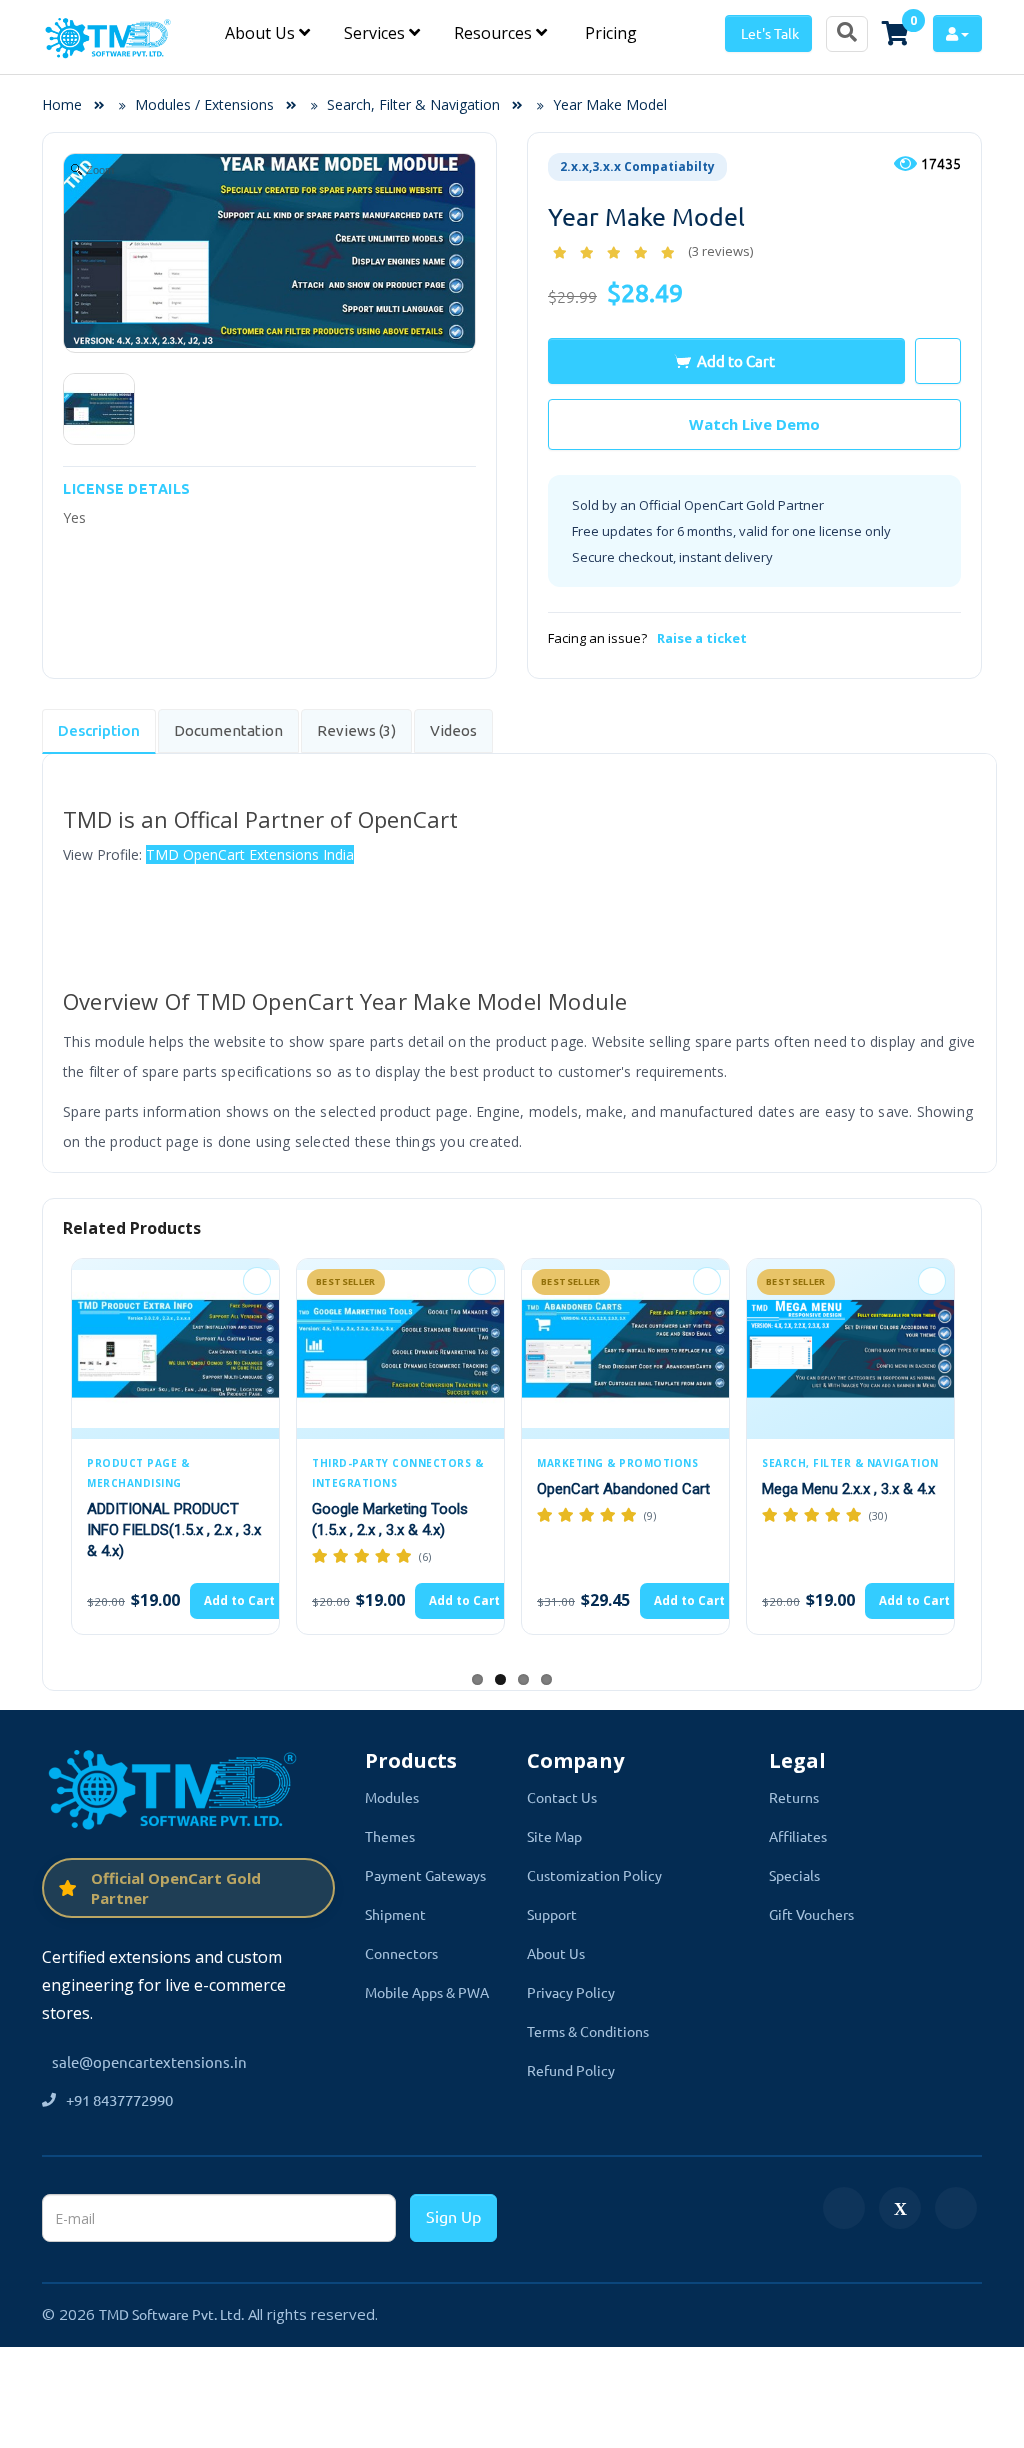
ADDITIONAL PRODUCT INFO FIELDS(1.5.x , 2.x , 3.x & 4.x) (174, 1530)
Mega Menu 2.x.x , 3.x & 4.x (848, 1489)
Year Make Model (610, 104)
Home (68, 104)
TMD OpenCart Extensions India (250, 854)
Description (99, 730)
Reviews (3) (356, 730)
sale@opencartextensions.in (149, 2061)
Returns (794, 1797)
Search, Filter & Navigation (413, 104)
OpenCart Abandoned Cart (623, 1489)
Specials (794, 1875)
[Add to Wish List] (257, 1281)
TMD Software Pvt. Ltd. (171, 2314)
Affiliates (798, 1836)
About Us (262, 33)
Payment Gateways (425, 1875)
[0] (895, 33)
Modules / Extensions (204, 104)
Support (552, 1914)
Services (376, 33)
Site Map (554, 1836)
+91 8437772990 (119, 2099)
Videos (453, 730)
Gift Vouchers (811, 1914)
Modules (392, 1797)
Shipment (395, 1914)
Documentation (228, 730)
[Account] (957, 33)
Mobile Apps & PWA (427, 1992)
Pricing (609, 33)
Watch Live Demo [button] (754, 424)
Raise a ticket (702, 638)
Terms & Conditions (588, 2031)
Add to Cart (736, 360)
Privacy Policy (571, 1992)
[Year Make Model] (99, 409)
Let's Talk (768, 33)
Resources (495, 33)
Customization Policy (594, 1875)
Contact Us (562, 1797)
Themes (390, 1836)
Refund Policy (571, 2070)
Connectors (401, 1953)
